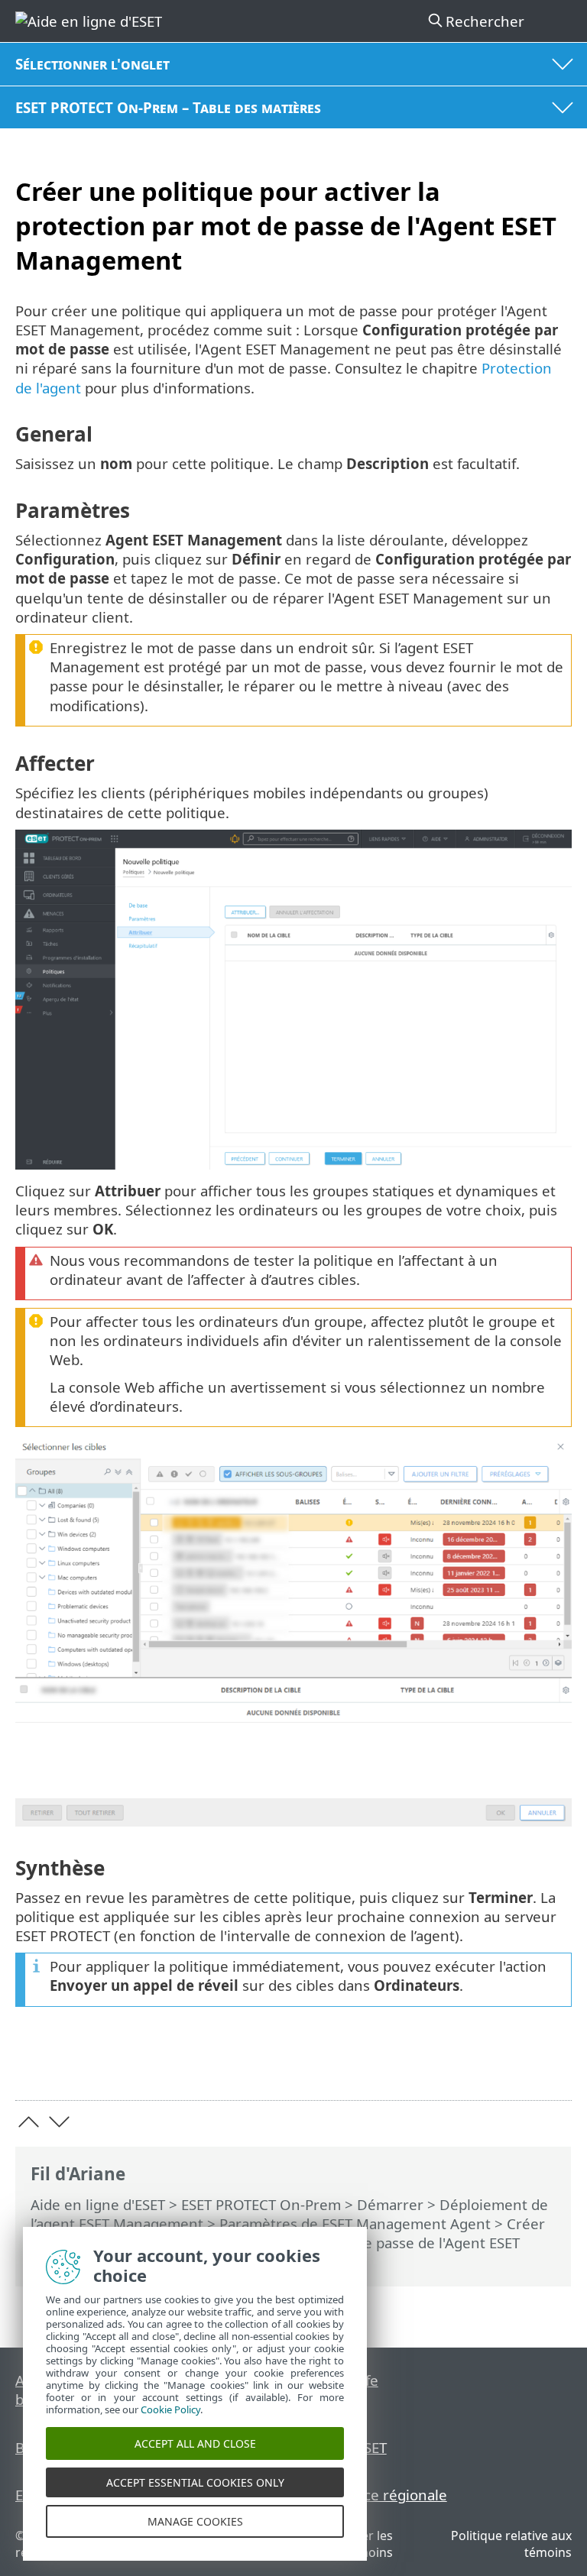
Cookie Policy (170, 2409)
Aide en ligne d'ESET (98, 2204)
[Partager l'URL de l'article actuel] (474, 2065)
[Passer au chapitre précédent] (29, 2122)
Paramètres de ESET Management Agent (355, 2223)
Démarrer (390, 2204)
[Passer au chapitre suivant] (59, 2122)
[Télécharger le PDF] (513, 2065)
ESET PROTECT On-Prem (261, 2204)
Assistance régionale (378, 2495)
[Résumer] (553, 2065)
